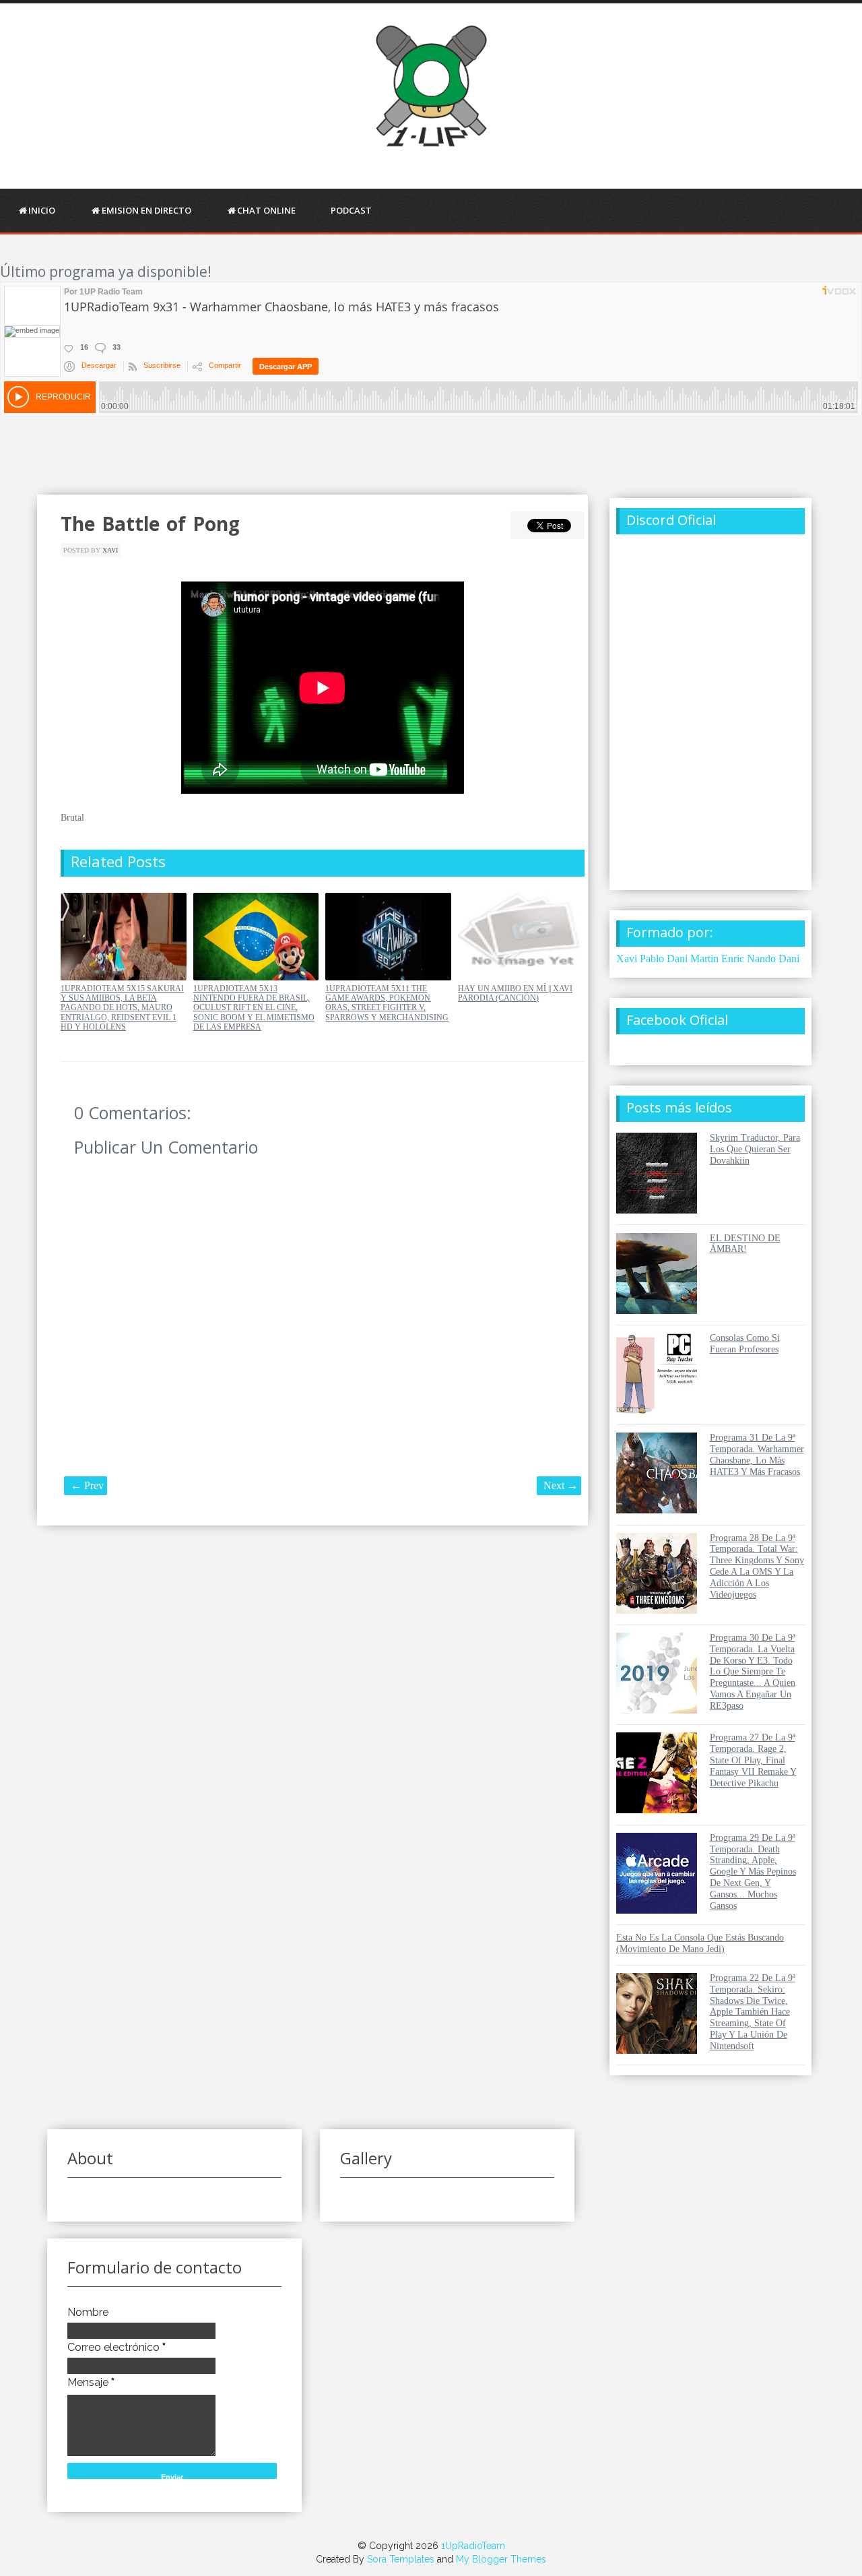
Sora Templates (401, 2559)
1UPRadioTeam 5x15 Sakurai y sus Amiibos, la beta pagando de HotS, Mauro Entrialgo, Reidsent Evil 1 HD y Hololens (122, 1008)
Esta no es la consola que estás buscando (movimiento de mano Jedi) (700, 1943)
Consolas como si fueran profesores (745, 1344)
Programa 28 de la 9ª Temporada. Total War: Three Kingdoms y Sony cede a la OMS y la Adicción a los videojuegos (757, 1566)
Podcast (351, 210)
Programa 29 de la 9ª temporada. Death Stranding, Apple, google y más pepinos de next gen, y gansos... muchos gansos (753, 1872)
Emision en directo (146, 210)
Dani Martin (693, 959)
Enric (733, 959)
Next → (561, 1485)
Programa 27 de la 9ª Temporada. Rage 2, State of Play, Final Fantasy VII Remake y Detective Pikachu (753, 1760)
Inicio (42, 210)
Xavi (110, 550)
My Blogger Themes (501, 2559)
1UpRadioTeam (473, 2546)
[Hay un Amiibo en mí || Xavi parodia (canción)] (521, 977)
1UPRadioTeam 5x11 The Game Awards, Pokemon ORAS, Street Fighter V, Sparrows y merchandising (387, 1003)
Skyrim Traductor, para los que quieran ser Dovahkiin (755, 1149)
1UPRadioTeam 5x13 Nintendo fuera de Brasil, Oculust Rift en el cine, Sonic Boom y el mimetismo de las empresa (254, 1008)
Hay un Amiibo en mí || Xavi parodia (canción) (515, 993)
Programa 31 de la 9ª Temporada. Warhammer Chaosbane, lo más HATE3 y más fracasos (757, 1454)
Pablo (652, 959)
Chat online (266, 210)
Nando (761, 959)
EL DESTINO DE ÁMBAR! (745, 1244)
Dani (789, 959)
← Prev (87, 1485)
